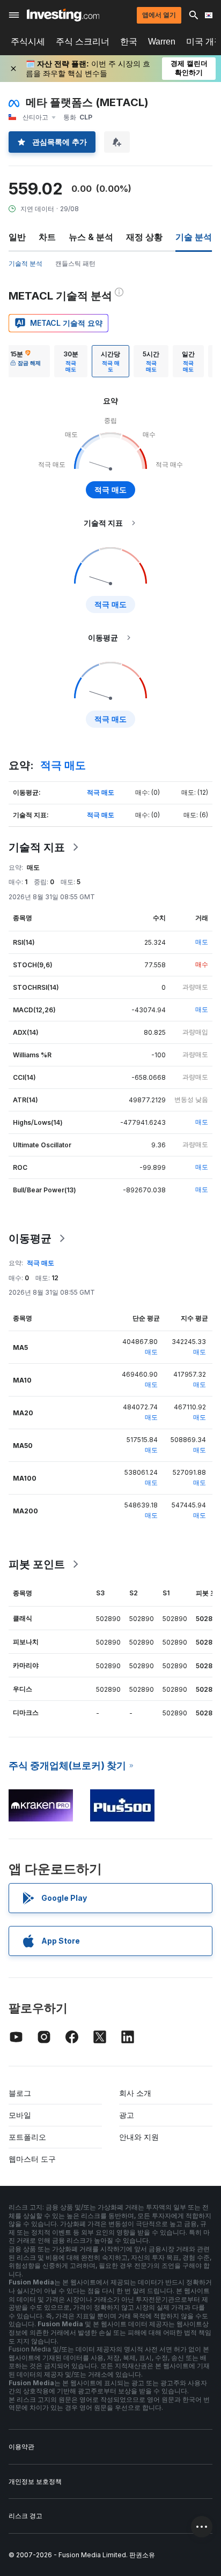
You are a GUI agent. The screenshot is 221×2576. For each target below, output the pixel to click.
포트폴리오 (27, 2137)
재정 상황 (144, 237)
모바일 (20, 2115)
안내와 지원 (139, 2137)
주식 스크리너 (83, 42)
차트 (47, 237)
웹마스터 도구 (32, 2159)
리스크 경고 (25, 2516)
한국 (129, 42)
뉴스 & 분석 (91, 237)
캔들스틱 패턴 (75, 263)
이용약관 (21, 2447)
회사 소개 (135, 2093)
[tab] (25, 361)
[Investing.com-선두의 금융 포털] (63, 15)
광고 (127, 2115)
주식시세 (28, 42)
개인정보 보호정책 (35, 2481)
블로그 (20, 2093)
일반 (17, 237)
